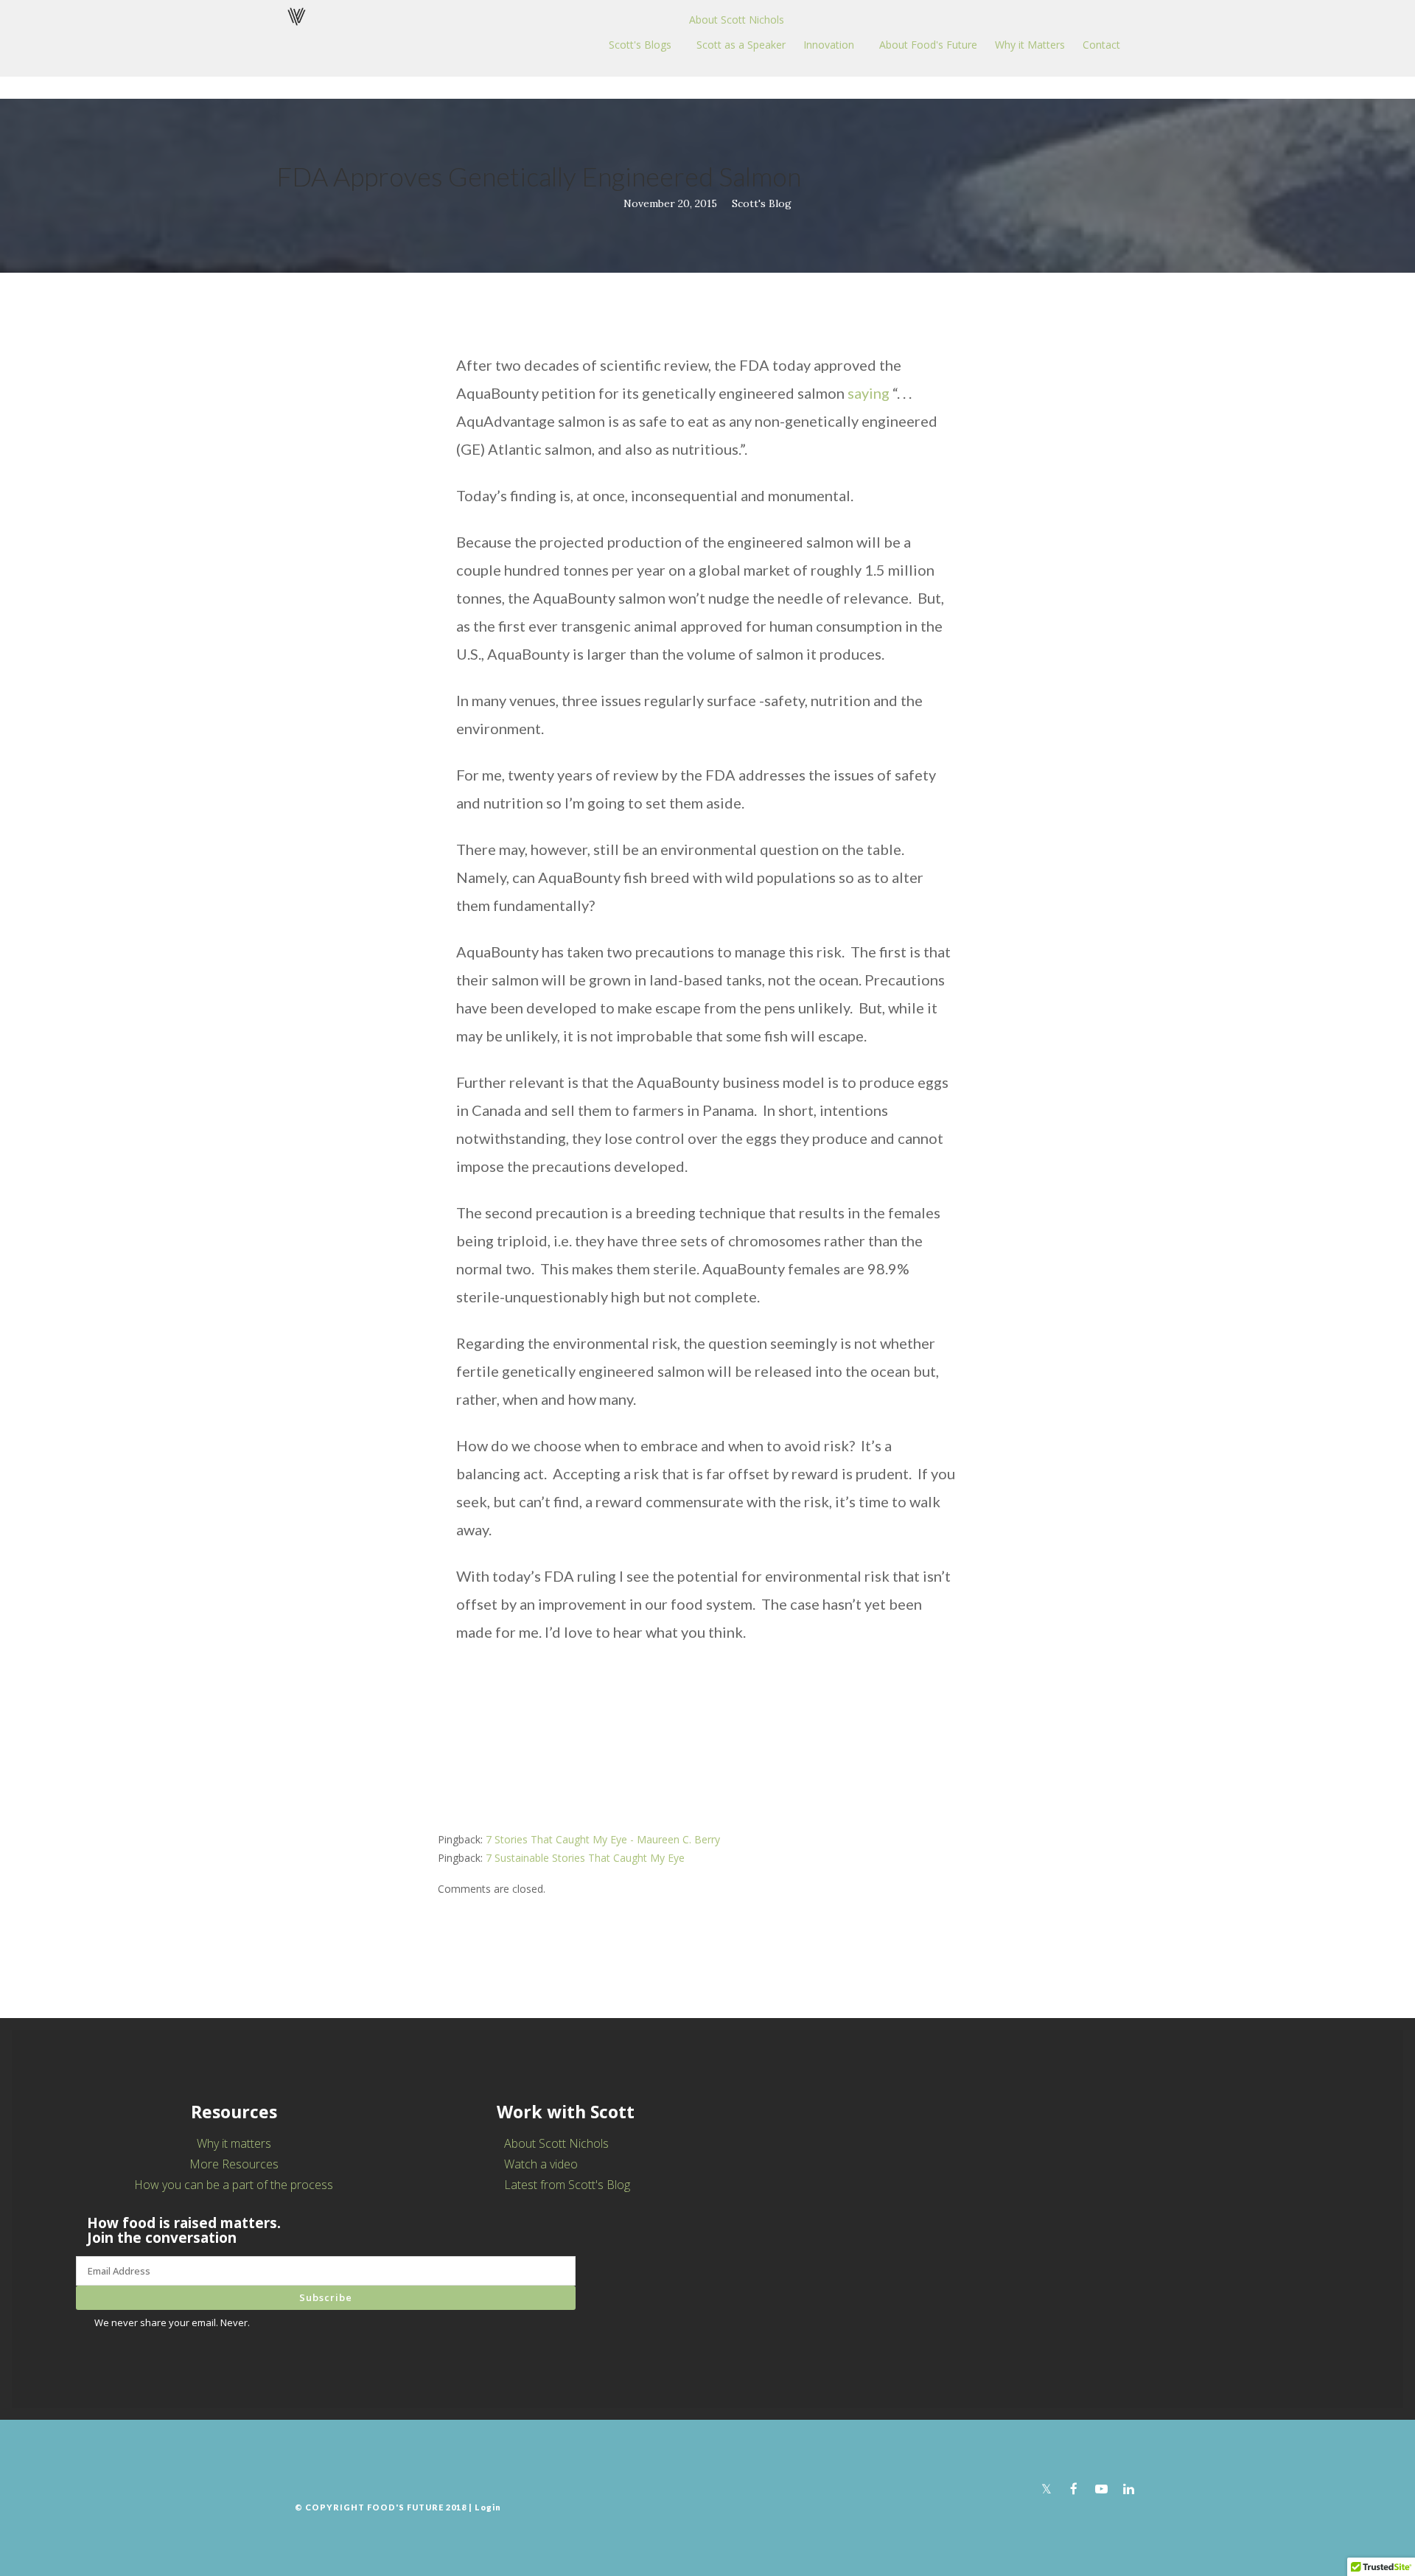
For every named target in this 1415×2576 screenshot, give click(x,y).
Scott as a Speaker (741, 45)
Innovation (829, 45)
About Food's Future (928, 45)
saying (869, 393)
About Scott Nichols (737, 20)
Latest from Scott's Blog (567, 2185)
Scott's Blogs (640, 45)
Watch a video (541, 2164)
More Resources (234, 2164)
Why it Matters (1030, 45)
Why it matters (234, 2143)
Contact (1101, 45)
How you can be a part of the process (234, 2185)
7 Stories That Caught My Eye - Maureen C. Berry (603, 1839)
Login (488, 2507)
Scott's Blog (762, 203)
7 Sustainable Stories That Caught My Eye (585, 1858)
